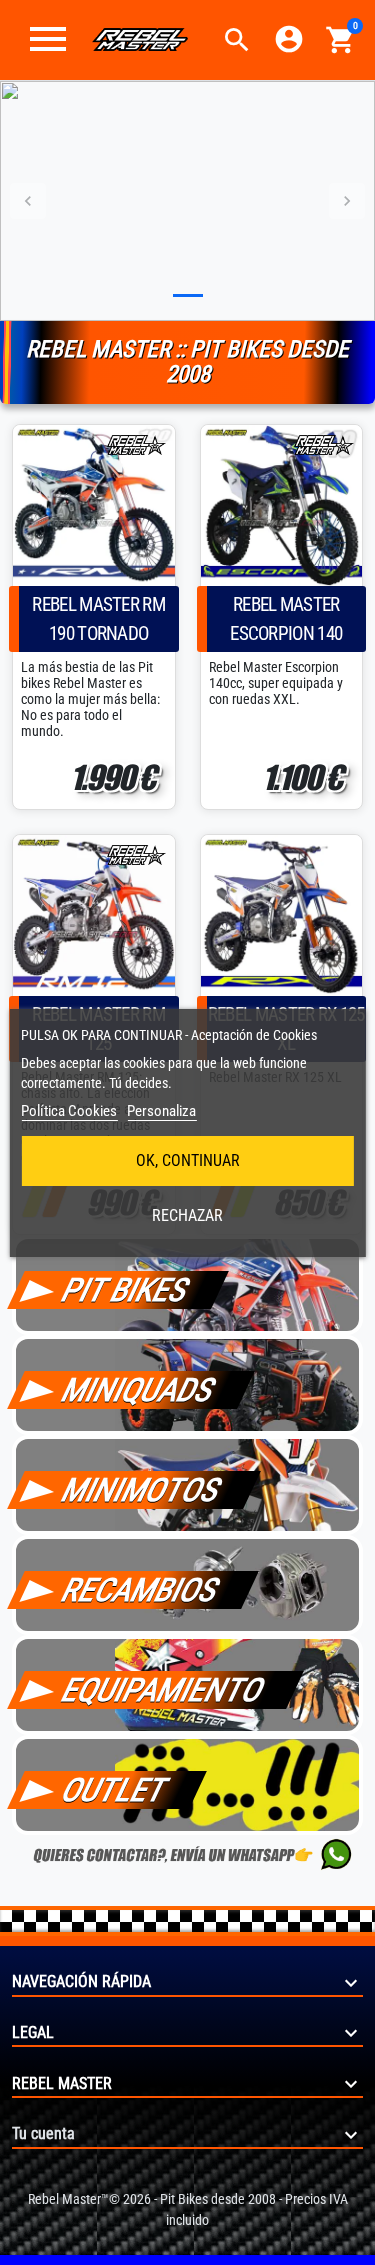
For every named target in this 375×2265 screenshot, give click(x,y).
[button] (237, 40)
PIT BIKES (126, 1290)
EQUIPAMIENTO (163, 1690)
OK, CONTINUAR (188, 1160)
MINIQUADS (139, 1390)
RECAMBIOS (141, 1590)
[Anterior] (28, 201)
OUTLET (115, 1790)
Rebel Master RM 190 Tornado (98, 619)
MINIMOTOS (142, 1490)
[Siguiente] (347, 201)
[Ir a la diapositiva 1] (188, 295)
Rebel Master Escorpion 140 (286, 619)
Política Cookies (69, 1111)
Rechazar (187, 1215)
